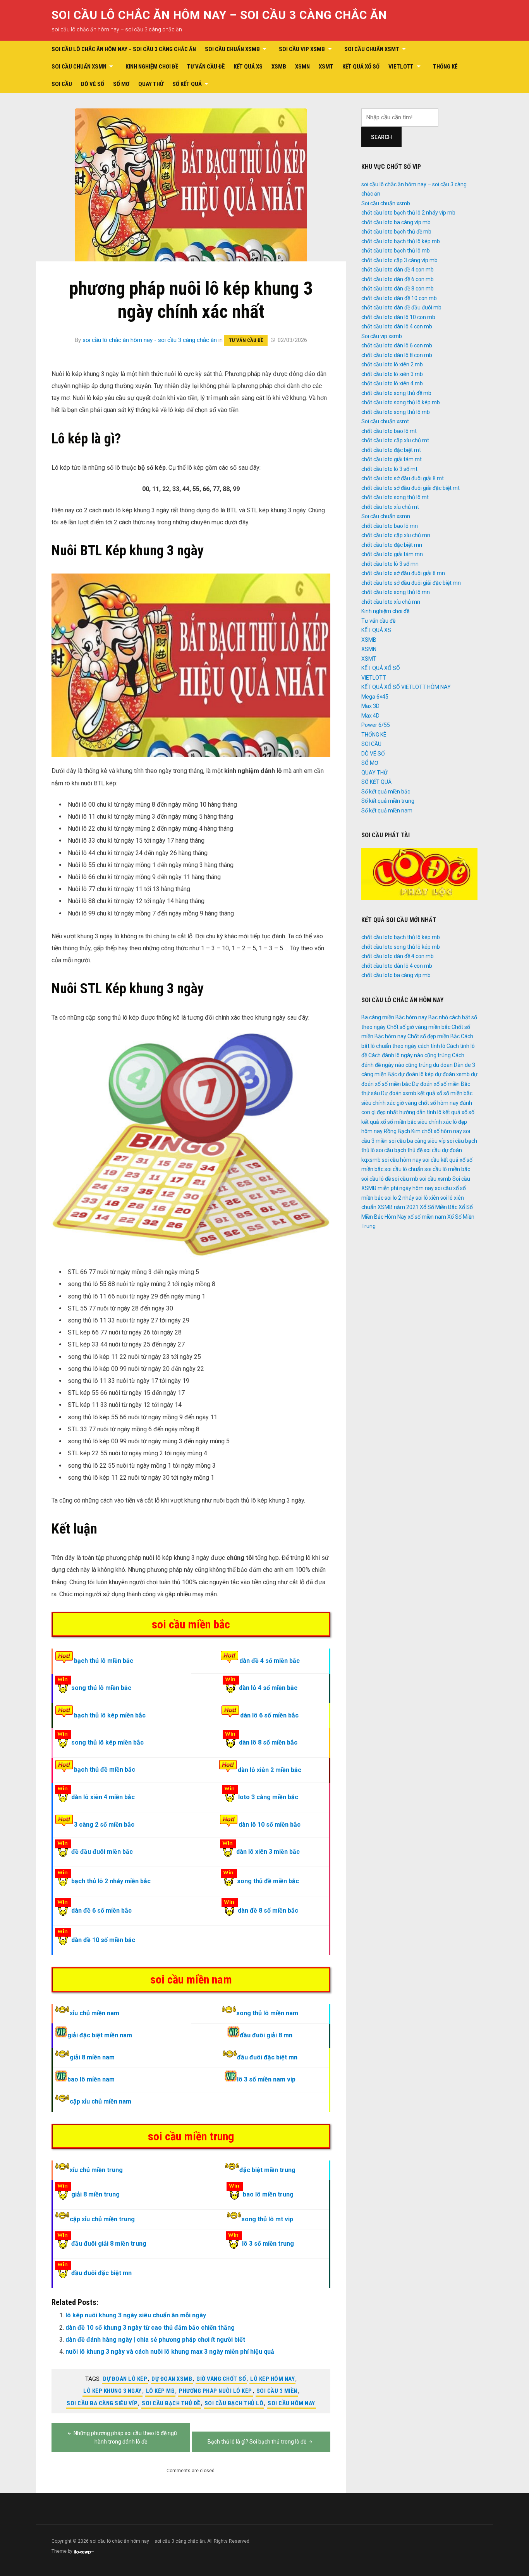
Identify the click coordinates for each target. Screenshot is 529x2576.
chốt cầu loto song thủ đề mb (396, 393)
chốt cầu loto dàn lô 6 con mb (397, 345)
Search (381, 137)
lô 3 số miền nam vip (266, 2079)
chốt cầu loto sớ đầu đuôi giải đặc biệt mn (411, 583)
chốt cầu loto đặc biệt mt (391, 450)
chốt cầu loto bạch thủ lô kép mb (401, 241)
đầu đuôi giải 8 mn (266, 2035)
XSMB (279, 67)
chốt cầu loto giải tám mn (392, 554)
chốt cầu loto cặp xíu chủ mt (395, 440)
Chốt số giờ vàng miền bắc (419, 1027)
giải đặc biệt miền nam (100, 2035)
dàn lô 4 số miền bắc (268, 1688)
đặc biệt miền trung (267, 2170)
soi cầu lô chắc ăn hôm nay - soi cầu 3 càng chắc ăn (150, 340)
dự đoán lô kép (125, 2379)
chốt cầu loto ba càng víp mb (396, 222)
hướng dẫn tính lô (420, 1112)
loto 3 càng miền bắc (268, 1797)
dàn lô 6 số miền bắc (269, 1715)
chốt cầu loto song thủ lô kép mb (401, 402)
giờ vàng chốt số (221, 2379)
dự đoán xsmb (172, 2379)
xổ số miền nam (427, 1217)
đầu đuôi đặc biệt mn (267, 2057)
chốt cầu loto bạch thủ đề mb (396, 232)
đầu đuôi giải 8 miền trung (109, 2244)
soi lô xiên (427, 1198)
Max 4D (370, 716)
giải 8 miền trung (95, 2194)
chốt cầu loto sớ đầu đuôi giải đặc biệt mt (410, 488)
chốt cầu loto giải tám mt (392, 459)
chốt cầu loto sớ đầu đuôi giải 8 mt (403, 478)
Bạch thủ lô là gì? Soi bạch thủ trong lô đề (257, 2442)
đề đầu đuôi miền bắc (102, 1852)
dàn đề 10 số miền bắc (103, 1940)
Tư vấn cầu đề (206, 67)
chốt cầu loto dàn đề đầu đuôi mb (401, 307)
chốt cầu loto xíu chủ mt (390, 507)
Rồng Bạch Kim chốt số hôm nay (423, 1131)
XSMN (302, 67)
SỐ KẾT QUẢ (187, 84)
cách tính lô (432, 1046)
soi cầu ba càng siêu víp (102, 2403)
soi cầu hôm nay (291, 2403)
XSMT (326, 67)
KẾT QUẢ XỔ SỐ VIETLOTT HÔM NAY (406, 687)
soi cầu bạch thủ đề (171, 2403)
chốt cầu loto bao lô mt (389, 431)
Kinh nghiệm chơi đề (152, 67)
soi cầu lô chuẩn (404, 1169)
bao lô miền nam (91, 2079)
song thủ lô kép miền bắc (107, 1742)
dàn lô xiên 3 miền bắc (268, 1852)
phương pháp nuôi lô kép (216, 2391)
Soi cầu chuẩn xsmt (372, 49)
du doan (443, 1065)
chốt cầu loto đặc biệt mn (392, 545)
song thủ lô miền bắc (101, 1688)
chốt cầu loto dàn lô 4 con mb (397, 326)
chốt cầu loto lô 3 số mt (389, 469)
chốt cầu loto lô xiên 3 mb (392, 374)
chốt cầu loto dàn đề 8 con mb (398, 289)
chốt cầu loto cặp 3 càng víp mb (399, 260)
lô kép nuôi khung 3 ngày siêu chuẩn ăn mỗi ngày (136, 2315)
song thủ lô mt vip (267, 2219)
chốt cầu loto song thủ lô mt (395, 497)
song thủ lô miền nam (267, 2013)
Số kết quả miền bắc (386, 792)
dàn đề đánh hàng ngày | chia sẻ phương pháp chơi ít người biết (155, 2340)
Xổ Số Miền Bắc (439, 1207)
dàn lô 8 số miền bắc (268, 1742)
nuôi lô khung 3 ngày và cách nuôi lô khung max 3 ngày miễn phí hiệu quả (170, 2352)
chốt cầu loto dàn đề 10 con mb (399, 298)
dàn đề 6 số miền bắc (101, 1911)
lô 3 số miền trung (268, 2244)
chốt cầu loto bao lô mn (390, 526)
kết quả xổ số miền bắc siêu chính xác (406, 1122)
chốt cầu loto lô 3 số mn (390, 564)
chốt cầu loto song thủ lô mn (396, 592)
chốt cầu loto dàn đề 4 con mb (398, 270)
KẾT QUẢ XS (248, 67)
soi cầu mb (405, 1179)
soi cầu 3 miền (277, 2391)
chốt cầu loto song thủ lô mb (396, 412)
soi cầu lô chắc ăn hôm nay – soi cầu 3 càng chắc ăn (219, 15)
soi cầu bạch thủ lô (234, 2403)
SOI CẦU (62, 84)
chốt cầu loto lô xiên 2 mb (392, 364)
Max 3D (370, 706)
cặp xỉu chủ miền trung (102, 2219)
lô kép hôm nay (272, 2379)
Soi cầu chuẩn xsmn (79, 67)
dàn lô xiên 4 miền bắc (103, 1797)
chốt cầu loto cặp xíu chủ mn (396, 535)
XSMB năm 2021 (398, 1207)
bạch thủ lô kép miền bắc (110, 1715)
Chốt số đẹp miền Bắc (434, 1036)
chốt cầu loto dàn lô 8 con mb (397, 355)
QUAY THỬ (151, 84)
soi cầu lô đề (376, 1179)
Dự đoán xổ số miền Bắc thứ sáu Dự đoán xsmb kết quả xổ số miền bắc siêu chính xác (417, 1093)
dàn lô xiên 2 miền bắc (270, 1770)
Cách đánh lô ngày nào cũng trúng (410, 1055)
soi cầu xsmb (435, 1179)
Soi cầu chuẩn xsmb (232, 49)
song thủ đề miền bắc (268, 1881)
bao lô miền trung (268, 2194)
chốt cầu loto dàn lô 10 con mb (398, 317)
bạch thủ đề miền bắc (105, 1770)
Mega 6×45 (375, 697)
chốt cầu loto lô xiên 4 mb (392, 383)
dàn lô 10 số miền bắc (270, 1825)
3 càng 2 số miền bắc (104, 1825)
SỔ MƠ (121, 84)
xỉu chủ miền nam (94, 2013)
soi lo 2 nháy (399, 1198)
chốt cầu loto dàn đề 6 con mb (398, 279)
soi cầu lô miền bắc (447, 1169)
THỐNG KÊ (445, 67)
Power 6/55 (376, 725)
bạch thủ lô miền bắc (104, 1661)
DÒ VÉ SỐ (93, 84)
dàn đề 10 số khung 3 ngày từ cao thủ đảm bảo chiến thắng (150, 2328)
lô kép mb (161, 2391)
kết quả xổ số (459, 1112)
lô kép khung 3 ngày (112, 2391)
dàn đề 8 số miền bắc (268, 1911)
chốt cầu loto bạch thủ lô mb (396, 251)
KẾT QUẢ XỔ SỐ (361, 67)
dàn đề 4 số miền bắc (270, 1661)
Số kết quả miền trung (388, 801)
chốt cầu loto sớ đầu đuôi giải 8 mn (403, 573)
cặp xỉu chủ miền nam (100, 2101)
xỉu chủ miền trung (96, 2170)
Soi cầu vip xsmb (302, 49)
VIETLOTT (401, 67)
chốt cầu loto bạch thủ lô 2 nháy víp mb (408, 213)
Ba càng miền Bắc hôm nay (394, 1017)
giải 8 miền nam (92, 2057)
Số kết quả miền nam (387, 811)
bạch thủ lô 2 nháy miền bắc (111, 1881)
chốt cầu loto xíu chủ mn (391, 602)
